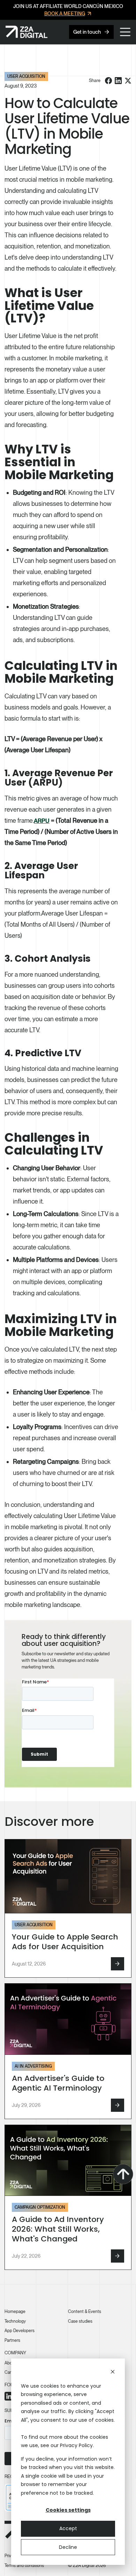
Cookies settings (68, 2510)
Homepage (15, 2311)
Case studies (80, 2321)
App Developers (20, 2331)
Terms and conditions (24, 2565)
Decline (68, 2547)
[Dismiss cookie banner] (113, 2373)
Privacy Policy (76, 2445)
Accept (68, 2528)
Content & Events (85, 2311)
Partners (12, 2340)
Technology (15, 2321)
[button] (125, 32)
